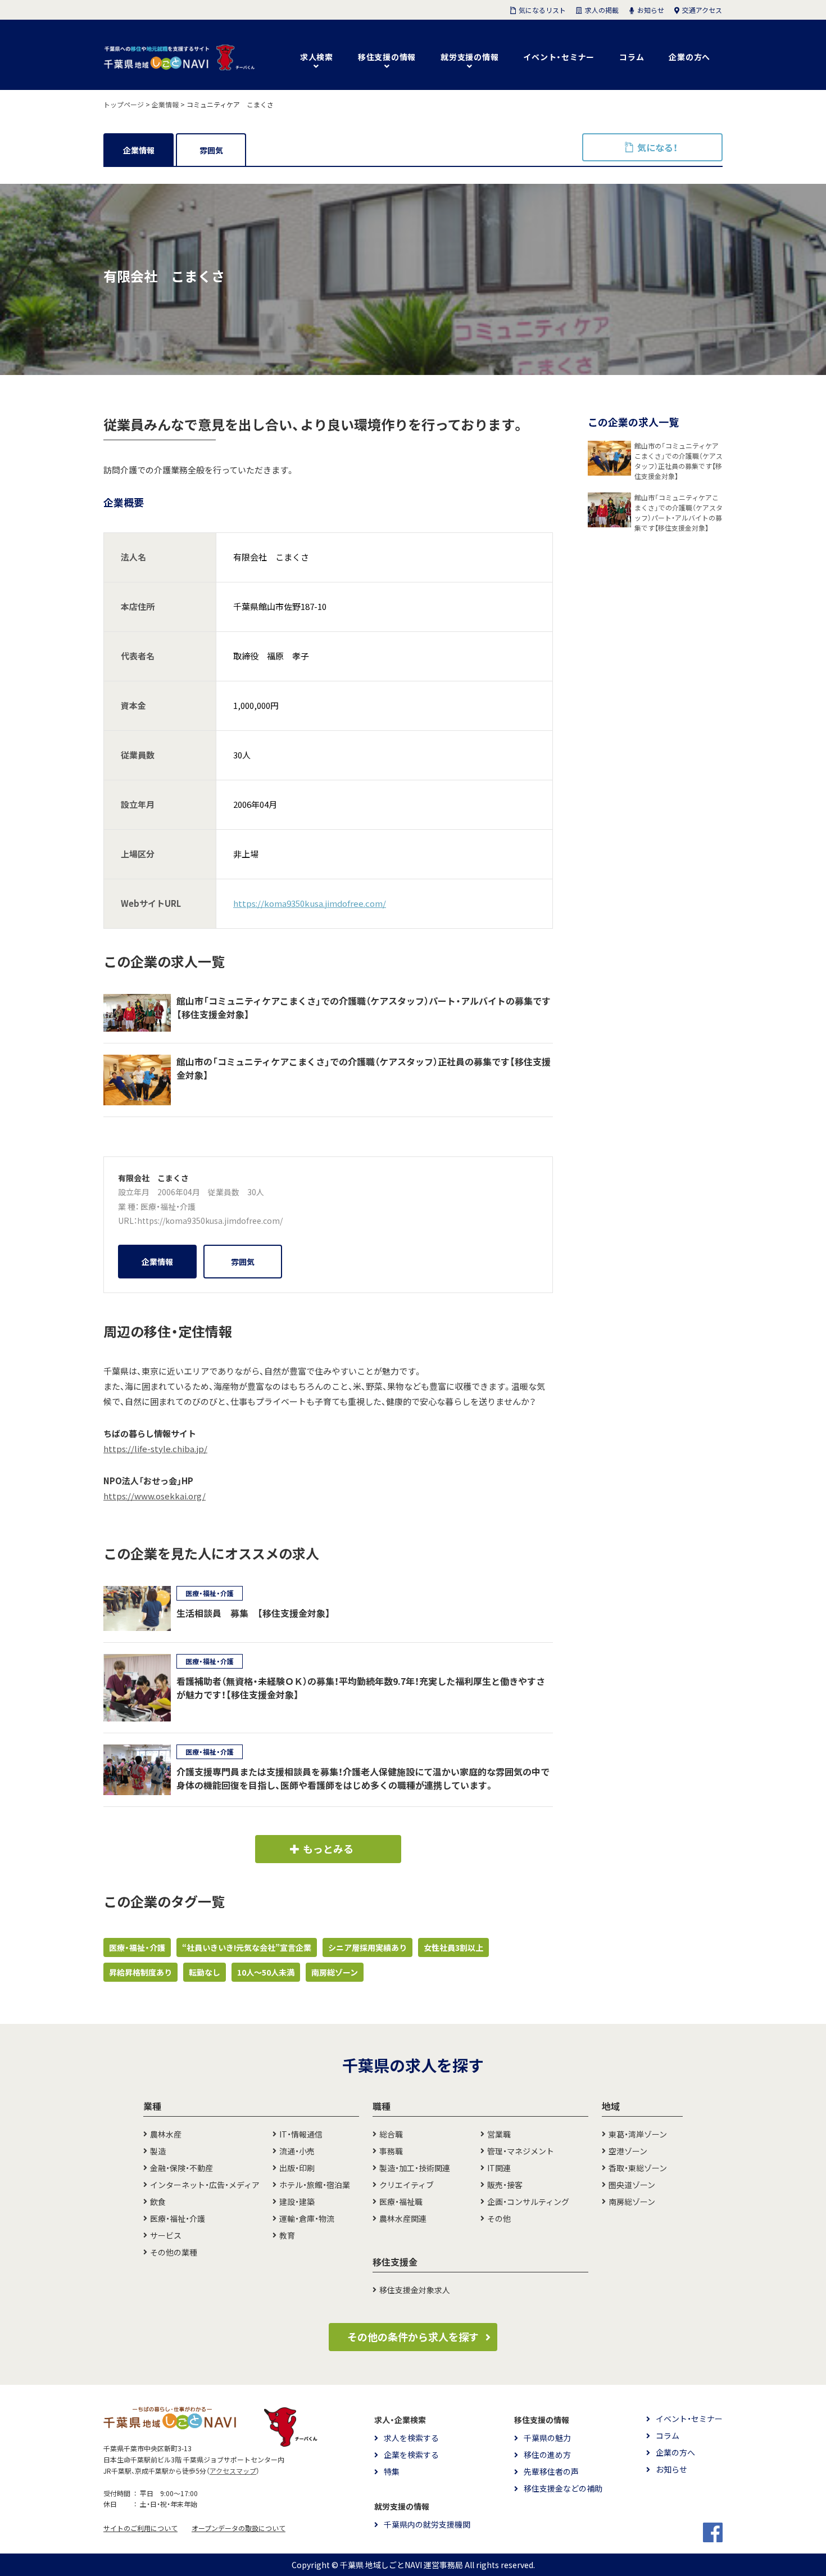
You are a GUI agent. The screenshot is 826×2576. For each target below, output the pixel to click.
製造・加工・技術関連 (415, 2168)
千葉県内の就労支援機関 (427, 2524)
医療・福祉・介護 (168, 1206)
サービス (166, 2235)
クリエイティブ (407, 2185)
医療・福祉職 (401, 2202)
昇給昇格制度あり (140, 1972)
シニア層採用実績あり (367, 1947)
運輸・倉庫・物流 (307, 2218)
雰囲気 (211, 150)
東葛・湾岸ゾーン (638, 2134)
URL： (128, 1221)
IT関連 (499, 2168)
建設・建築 (297, 2202)
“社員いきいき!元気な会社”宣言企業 (247, 1947)
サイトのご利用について (140, 2528)
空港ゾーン (628, 2151)
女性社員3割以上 (453, 1947)
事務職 (391, 2151)
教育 (287, 2235)
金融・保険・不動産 (181, 2168)
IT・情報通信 (301, 2134)
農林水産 (166, 2134)
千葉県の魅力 (547, 2438)
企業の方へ (689, 57)
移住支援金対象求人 (415, 2290)
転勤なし (205, 1972)
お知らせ (671, 2469)
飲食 (158, 2202)
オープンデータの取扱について (239, 2528)
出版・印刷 (297, 2168)
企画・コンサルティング (528, 2202)
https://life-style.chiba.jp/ (155, 1449)
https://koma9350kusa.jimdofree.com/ (310, 903)
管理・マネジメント (521, 2151)
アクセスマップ (233, 2471)
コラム (632, 57)
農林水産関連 (403, 2218)
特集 (392, 2471)
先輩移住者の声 (551, 2471)
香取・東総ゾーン (638, 2168)
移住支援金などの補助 (563, 2488)
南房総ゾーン (335, 1972)
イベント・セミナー (559, 57)
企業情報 (139, 150)
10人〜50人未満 (266, 1972)
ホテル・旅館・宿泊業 (315, 2185)
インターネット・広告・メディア (205, 2185)
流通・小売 (297, 2151)
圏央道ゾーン (632, 2185)
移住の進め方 (547, 2455)
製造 (158, 2151)
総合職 (391, 2134)
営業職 (499, 2134)
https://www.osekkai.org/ (155, 1496)
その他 (499, 2218)
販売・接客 (505, 2185)
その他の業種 (174, 2252)
